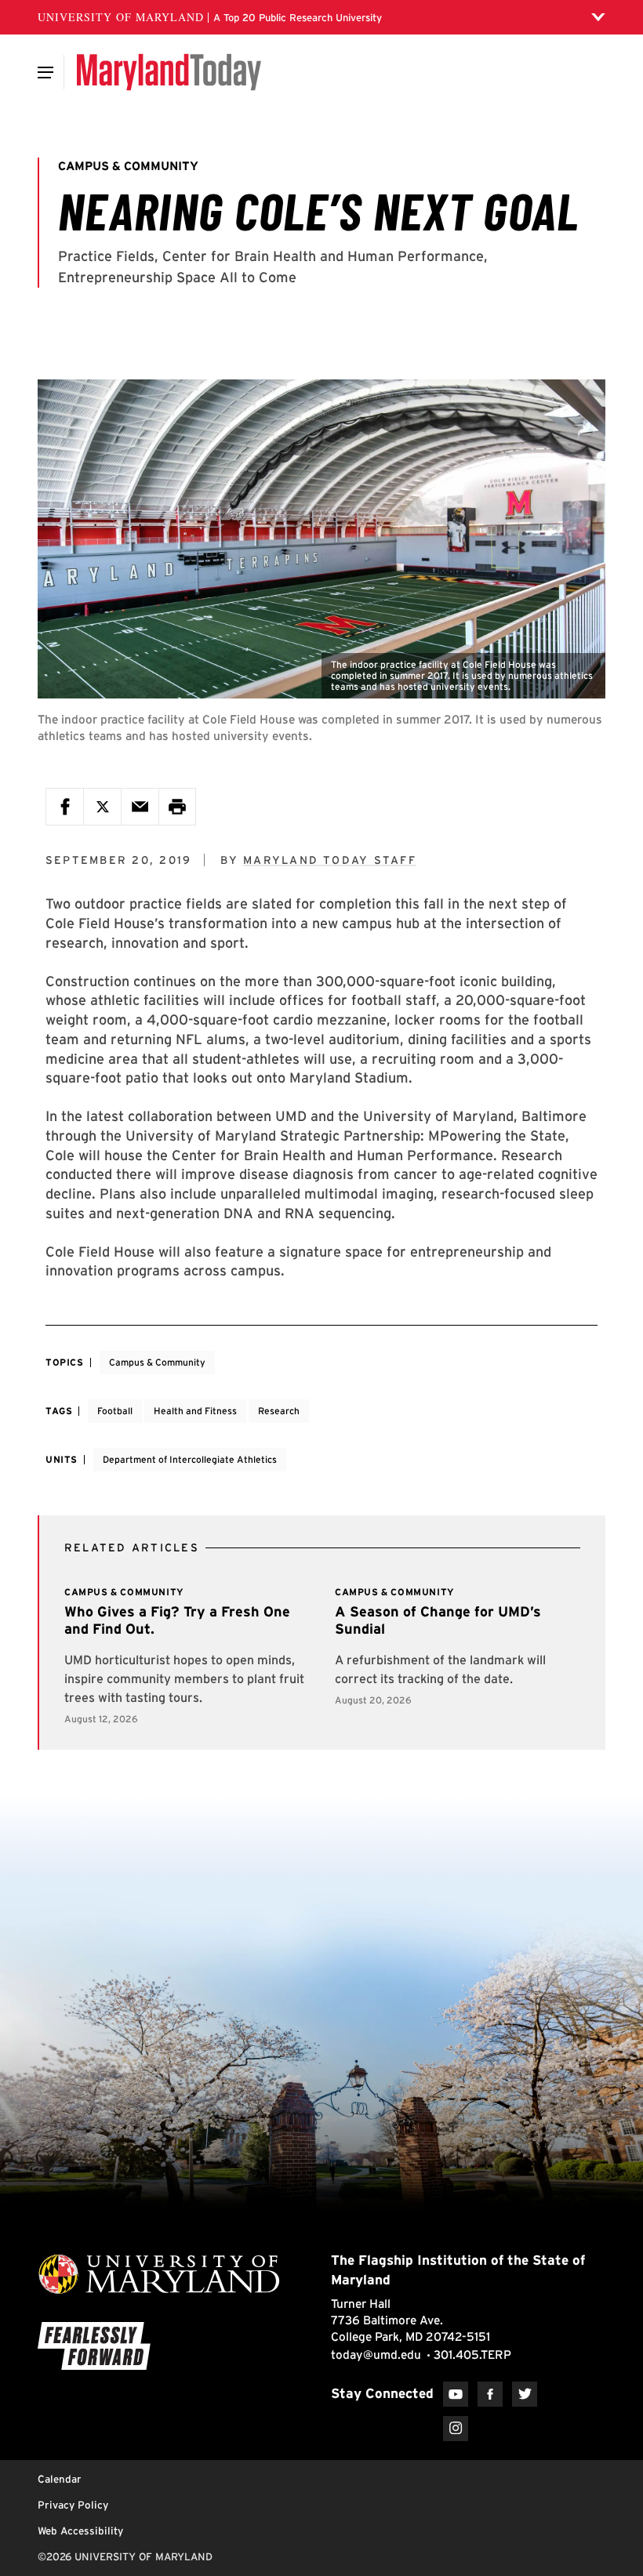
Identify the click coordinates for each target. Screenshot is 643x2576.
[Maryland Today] (169, 72)
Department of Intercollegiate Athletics (190, 1459)
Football (115, 1411)
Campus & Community (157, 1362)
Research (279, 1411)
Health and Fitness (195, 1411)
